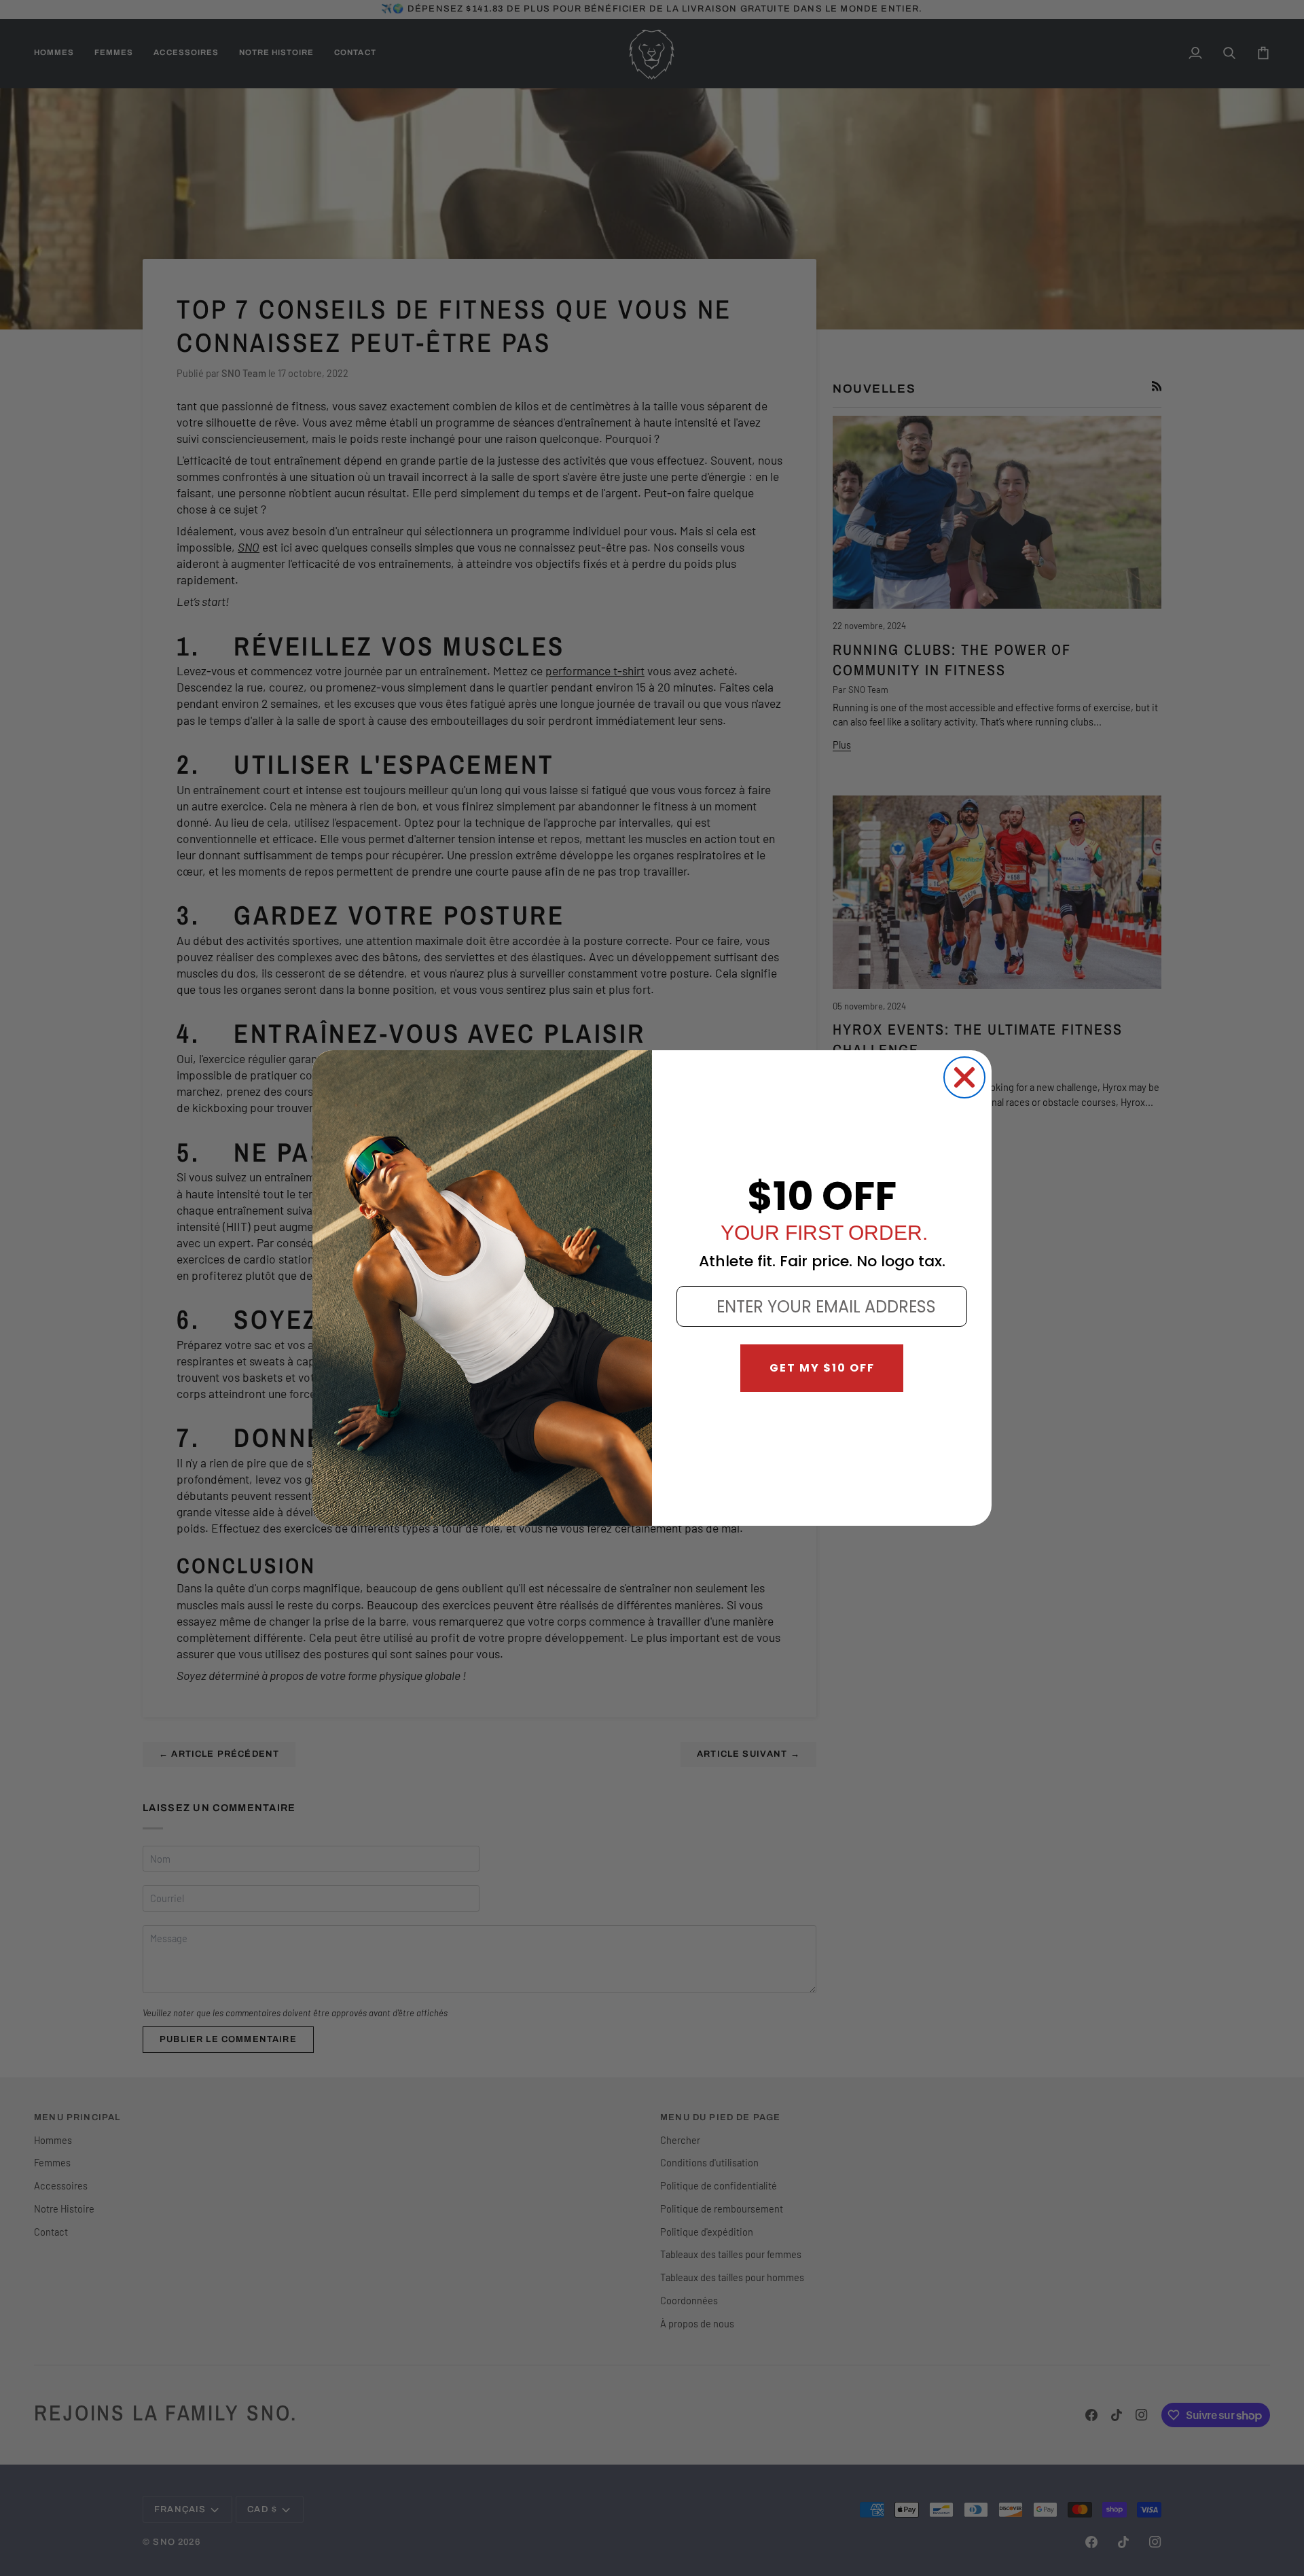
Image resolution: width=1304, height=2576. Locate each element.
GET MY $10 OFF (822, 1368)
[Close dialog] (964, 1077)
